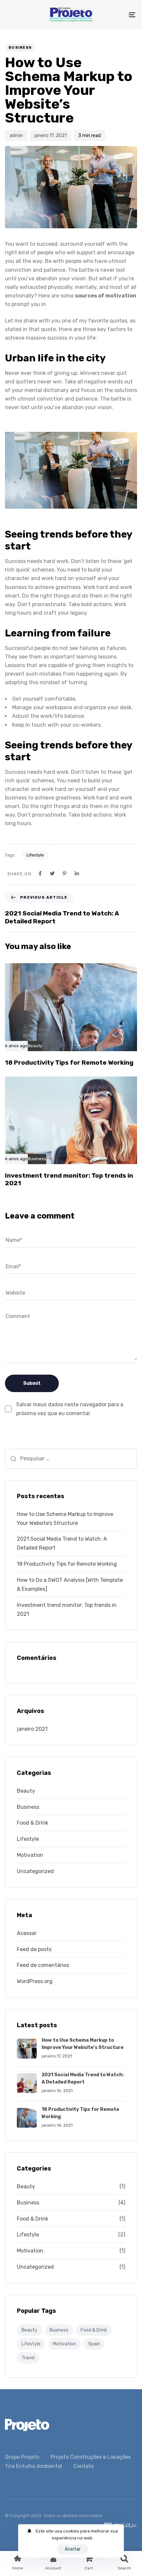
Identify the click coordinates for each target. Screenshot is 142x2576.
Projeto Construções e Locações (91, 2457)
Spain (94, 2344)
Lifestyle (35, 855)
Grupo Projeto (22, 2457)
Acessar (27, 1933)
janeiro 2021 (32, 1729)
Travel (28, 2358)
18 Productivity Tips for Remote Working (67, 1564)
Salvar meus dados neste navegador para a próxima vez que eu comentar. (70, 1409)
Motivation (30, 1855)
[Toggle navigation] (114, 15)
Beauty (35, 1046)
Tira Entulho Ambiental (34, 2466)
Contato (84, 2466)
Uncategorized (35, 1871)
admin (16, 136)
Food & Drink (33, 1823)
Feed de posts (34, 1949)
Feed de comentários (43, 1965)
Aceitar (73, 2549)
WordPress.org (35, 1981)
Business (20, 48)
